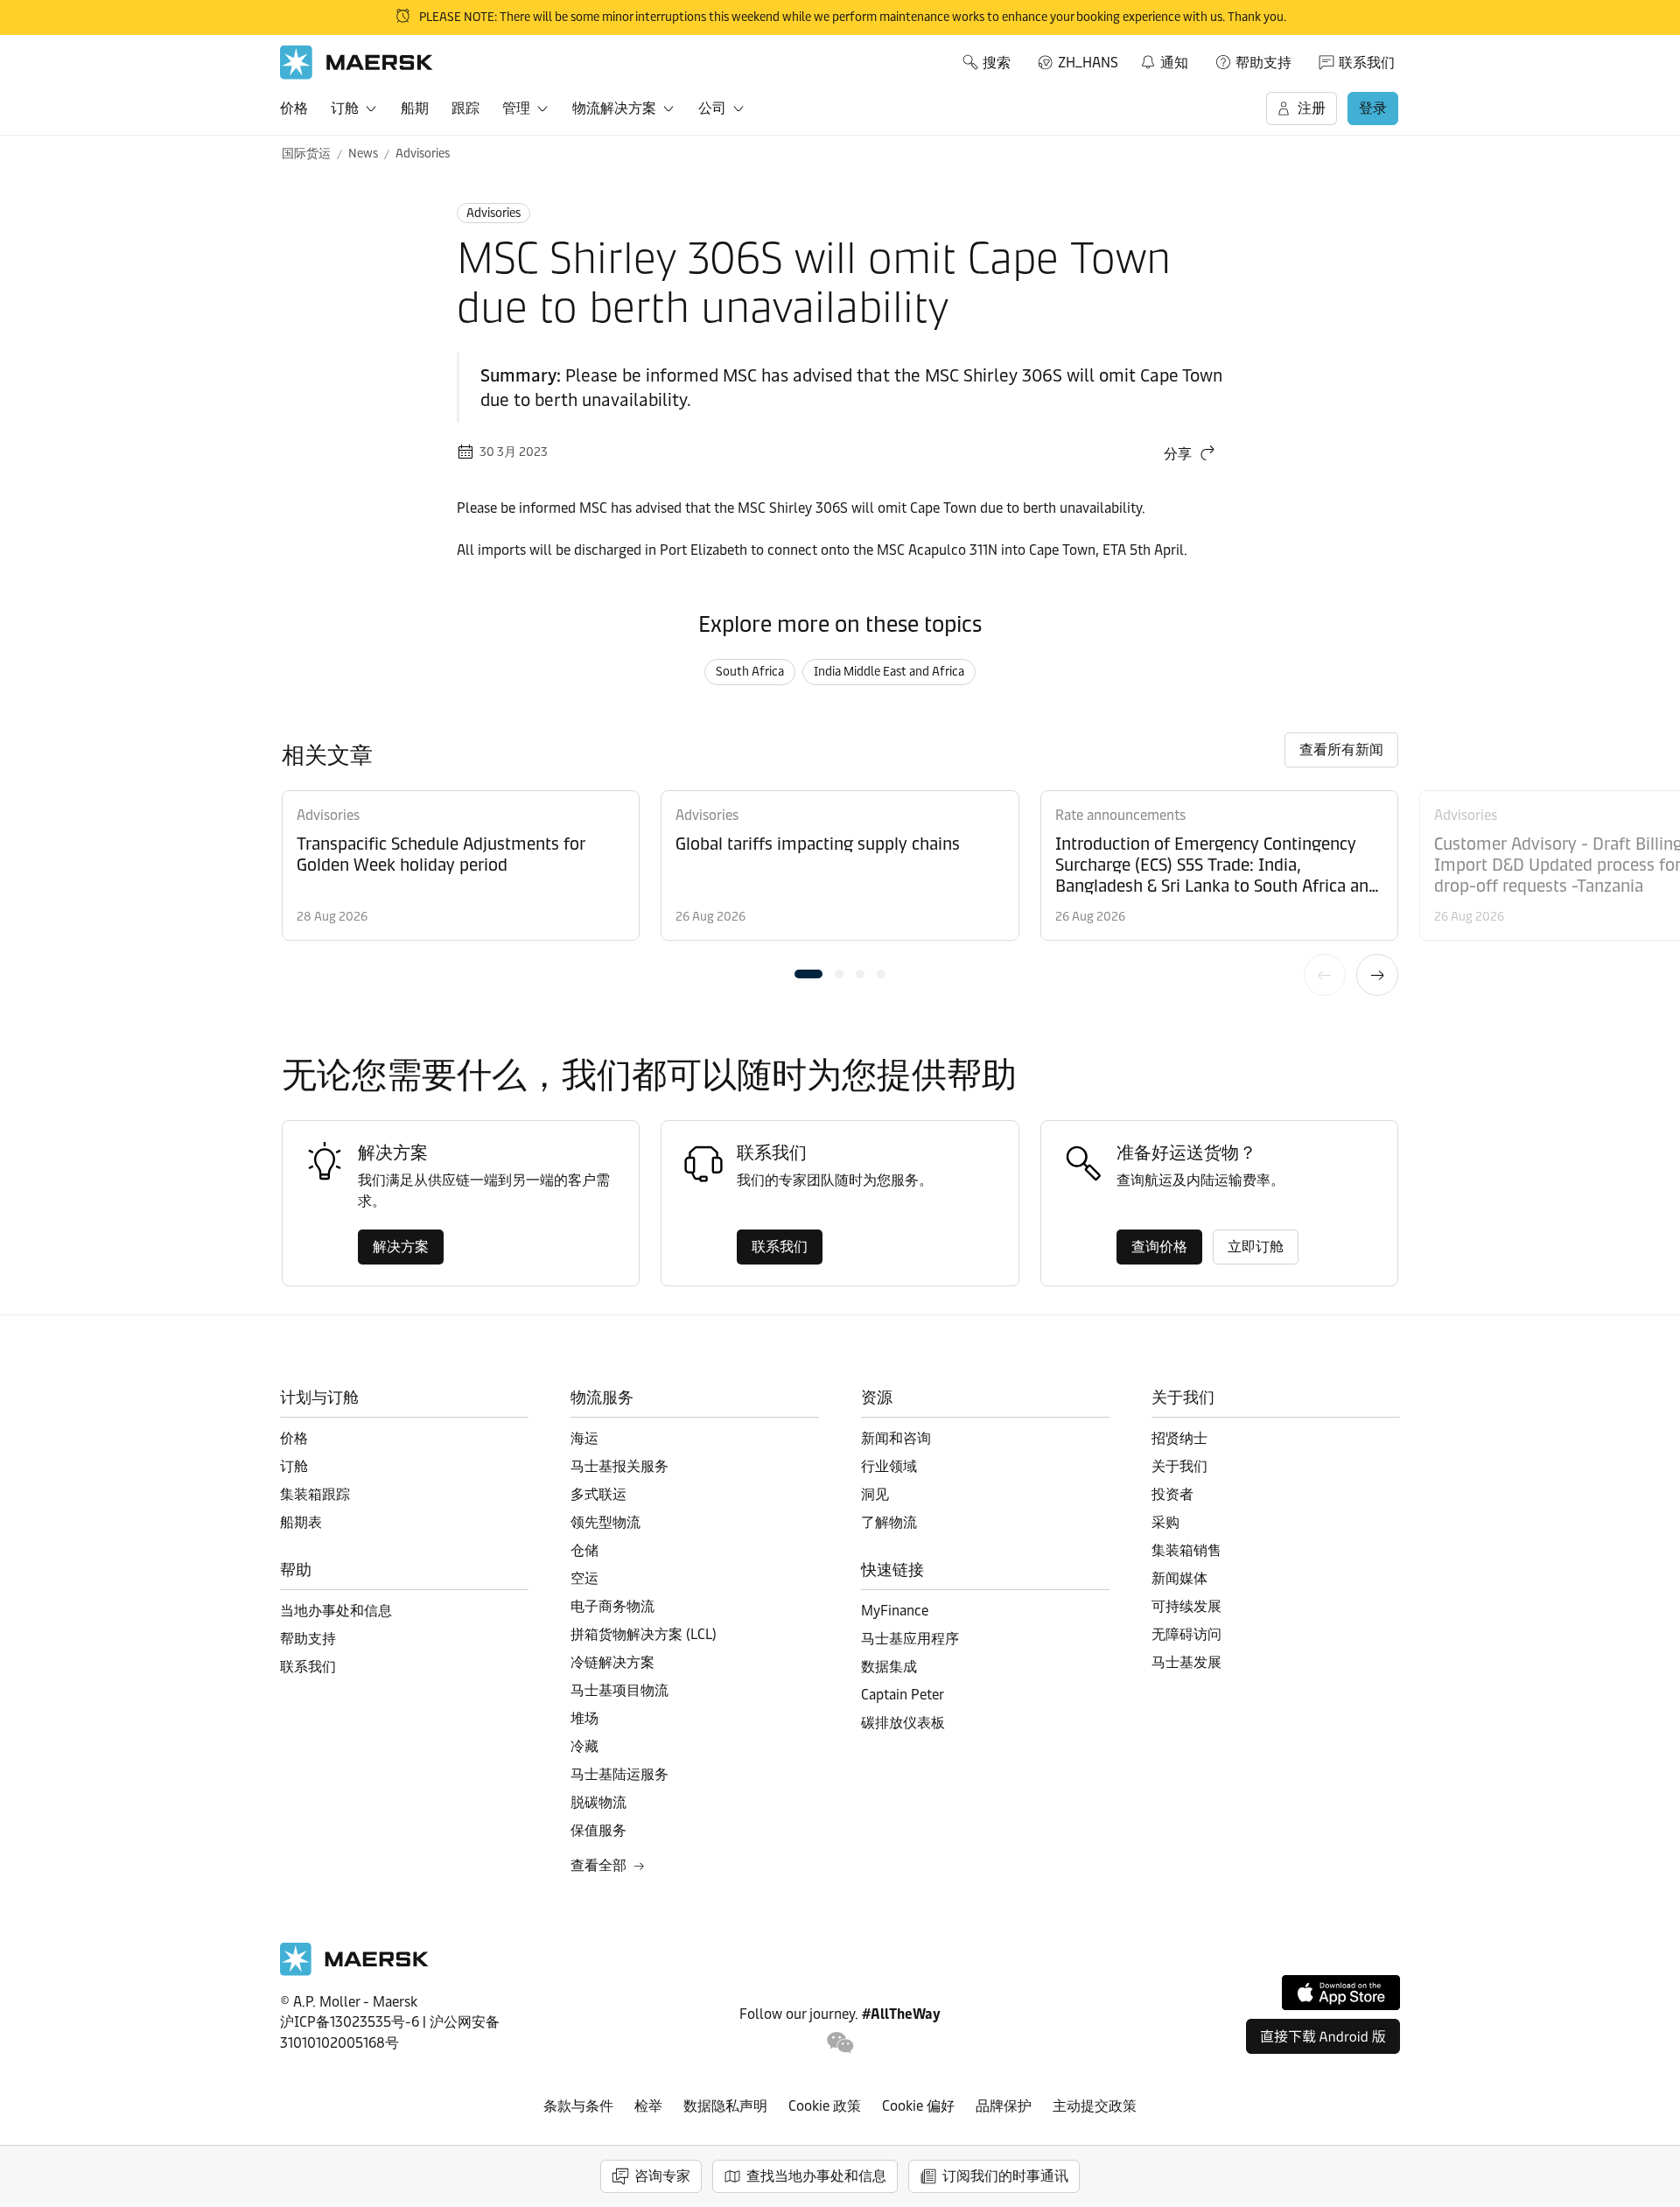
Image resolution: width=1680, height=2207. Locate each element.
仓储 (584, 1550)
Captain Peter (903, 1695)
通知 (1164, 60)
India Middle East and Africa (889, 672)
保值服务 (598, 1830)
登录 (1373, 108)
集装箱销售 (1186, 1550)
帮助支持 (1263, 63)
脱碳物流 (598, 1802)
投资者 (1172, 1494)
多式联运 (598, 1494)
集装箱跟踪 (315, 1494)
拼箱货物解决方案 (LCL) (644, 1634)
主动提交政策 (1095, 2106)
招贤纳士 (1179, 1438)
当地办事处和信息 (336, 1611)
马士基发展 (1186, 1662)
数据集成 (889, 1667)
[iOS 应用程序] (1341, 1993)
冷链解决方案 (612, 1662)
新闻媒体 (1179, 1578)
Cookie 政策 (825, 2106)
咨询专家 (662, 2176)
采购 (1165, 1522)
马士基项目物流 (619, 1690)
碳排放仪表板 (903, 1723)
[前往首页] (354, 1971)
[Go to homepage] (357, 63)
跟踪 (465, 108)
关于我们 (1179, 1466)
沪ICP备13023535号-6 (350, 2022)
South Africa (750, 672)
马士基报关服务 (619, 1466)
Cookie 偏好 (918, 2106)
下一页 (1377, 975)
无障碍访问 (1186, 1634)
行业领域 (889, 1466)
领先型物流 (605, 1522)
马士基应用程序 (910, 1639)
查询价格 (1159, 1247)
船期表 (301, 1522)
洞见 (875, 1494)
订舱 (345, 108)
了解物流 (889, 1522)
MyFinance (895, 1611)
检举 (648, 2106)
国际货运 (306, 154)
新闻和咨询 (896, 1438)
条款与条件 (578, 2106)
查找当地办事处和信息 (816, 2176)
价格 (294, 108)
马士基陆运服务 (619, 1774)
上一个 (1325, 975)
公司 (712, 108)
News (363, 154)
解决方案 (401, 1247)
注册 (1312, 108)
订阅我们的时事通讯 (1005, 2176)
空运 (584, 1578)
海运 (584, 1438)
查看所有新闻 (1341, 750)
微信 (840, 2043)
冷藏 (584, 1746)
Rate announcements (1120, 815)
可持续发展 (1186, 1606)
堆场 (584, 1718)
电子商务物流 (612, 1606)
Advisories (423, 154)
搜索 (997, 63)
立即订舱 (1256, 1247)
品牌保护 (1004, 2106)
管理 (516, 108)
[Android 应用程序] (1323, 2036)
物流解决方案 (614, 108)
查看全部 (598, 1865)
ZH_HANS (1088, 63)
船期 (415, 108)
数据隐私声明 (725, 2106)
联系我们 (1367, 63)
